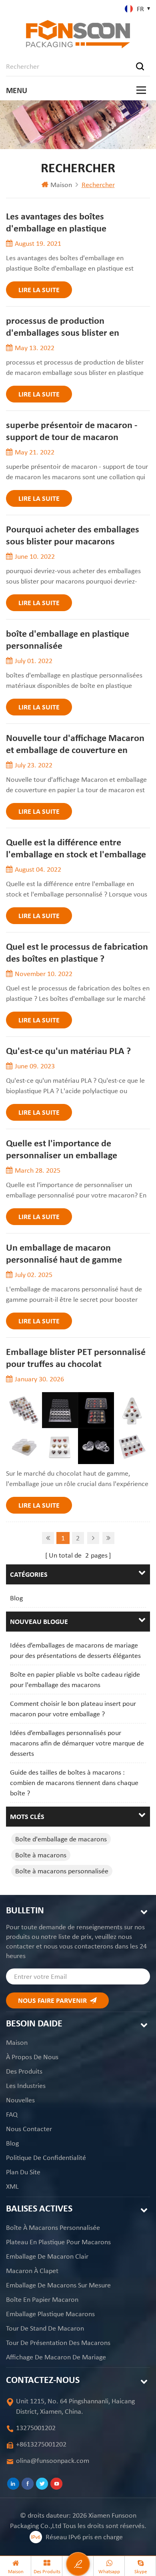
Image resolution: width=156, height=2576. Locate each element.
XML (12, 2186)
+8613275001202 (41, 2444)
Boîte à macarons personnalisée (62, 1871)
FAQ (12, 2114)
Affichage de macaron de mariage (56, 2357)
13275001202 (36, 2428)
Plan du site (23, 2172)
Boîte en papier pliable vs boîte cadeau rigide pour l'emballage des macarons (75, 1679)
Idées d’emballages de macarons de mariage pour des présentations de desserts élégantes (75, 1650)
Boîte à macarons (41, 1855)
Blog (16, 1598)
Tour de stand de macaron (45, 2328)
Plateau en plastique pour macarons (58, 2242)
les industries (26, 2086)
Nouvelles (20, 2100)
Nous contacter (29, 2129)
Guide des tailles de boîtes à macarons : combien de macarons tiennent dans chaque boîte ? (74, 1783)
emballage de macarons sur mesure (58, 2285)
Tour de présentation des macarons (58, 2343)
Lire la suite (39, 290)
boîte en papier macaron (42, 2299)
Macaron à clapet (32, 2271)
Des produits (24, 2071)
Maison (61, 185)
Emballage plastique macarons (50, 2314)
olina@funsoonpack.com (53, 2460)
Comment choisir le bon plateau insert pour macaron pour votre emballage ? (73, 1709)
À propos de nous (32, 2057)
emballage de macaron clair (47, 2256)
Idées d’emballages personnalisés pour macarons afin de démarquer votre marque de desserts (77, 1743)
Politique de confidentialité (46, 2158)
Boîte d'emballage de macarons (61, 1839)
